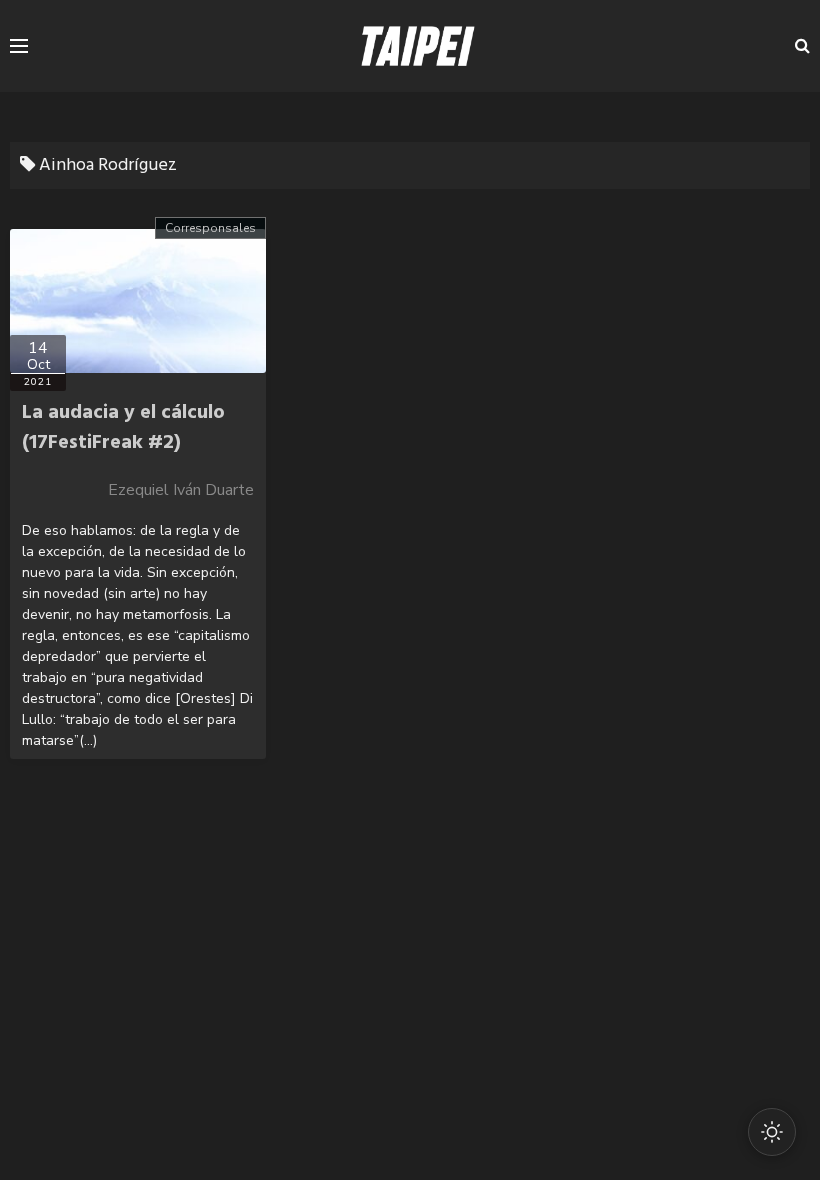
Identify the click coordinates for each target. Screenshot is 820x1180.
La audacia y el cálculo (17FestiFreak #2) (123, 428)
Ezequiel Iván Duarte (181, 490)
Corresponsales (210, 228)
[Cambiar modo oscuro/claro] (772, 1132)
